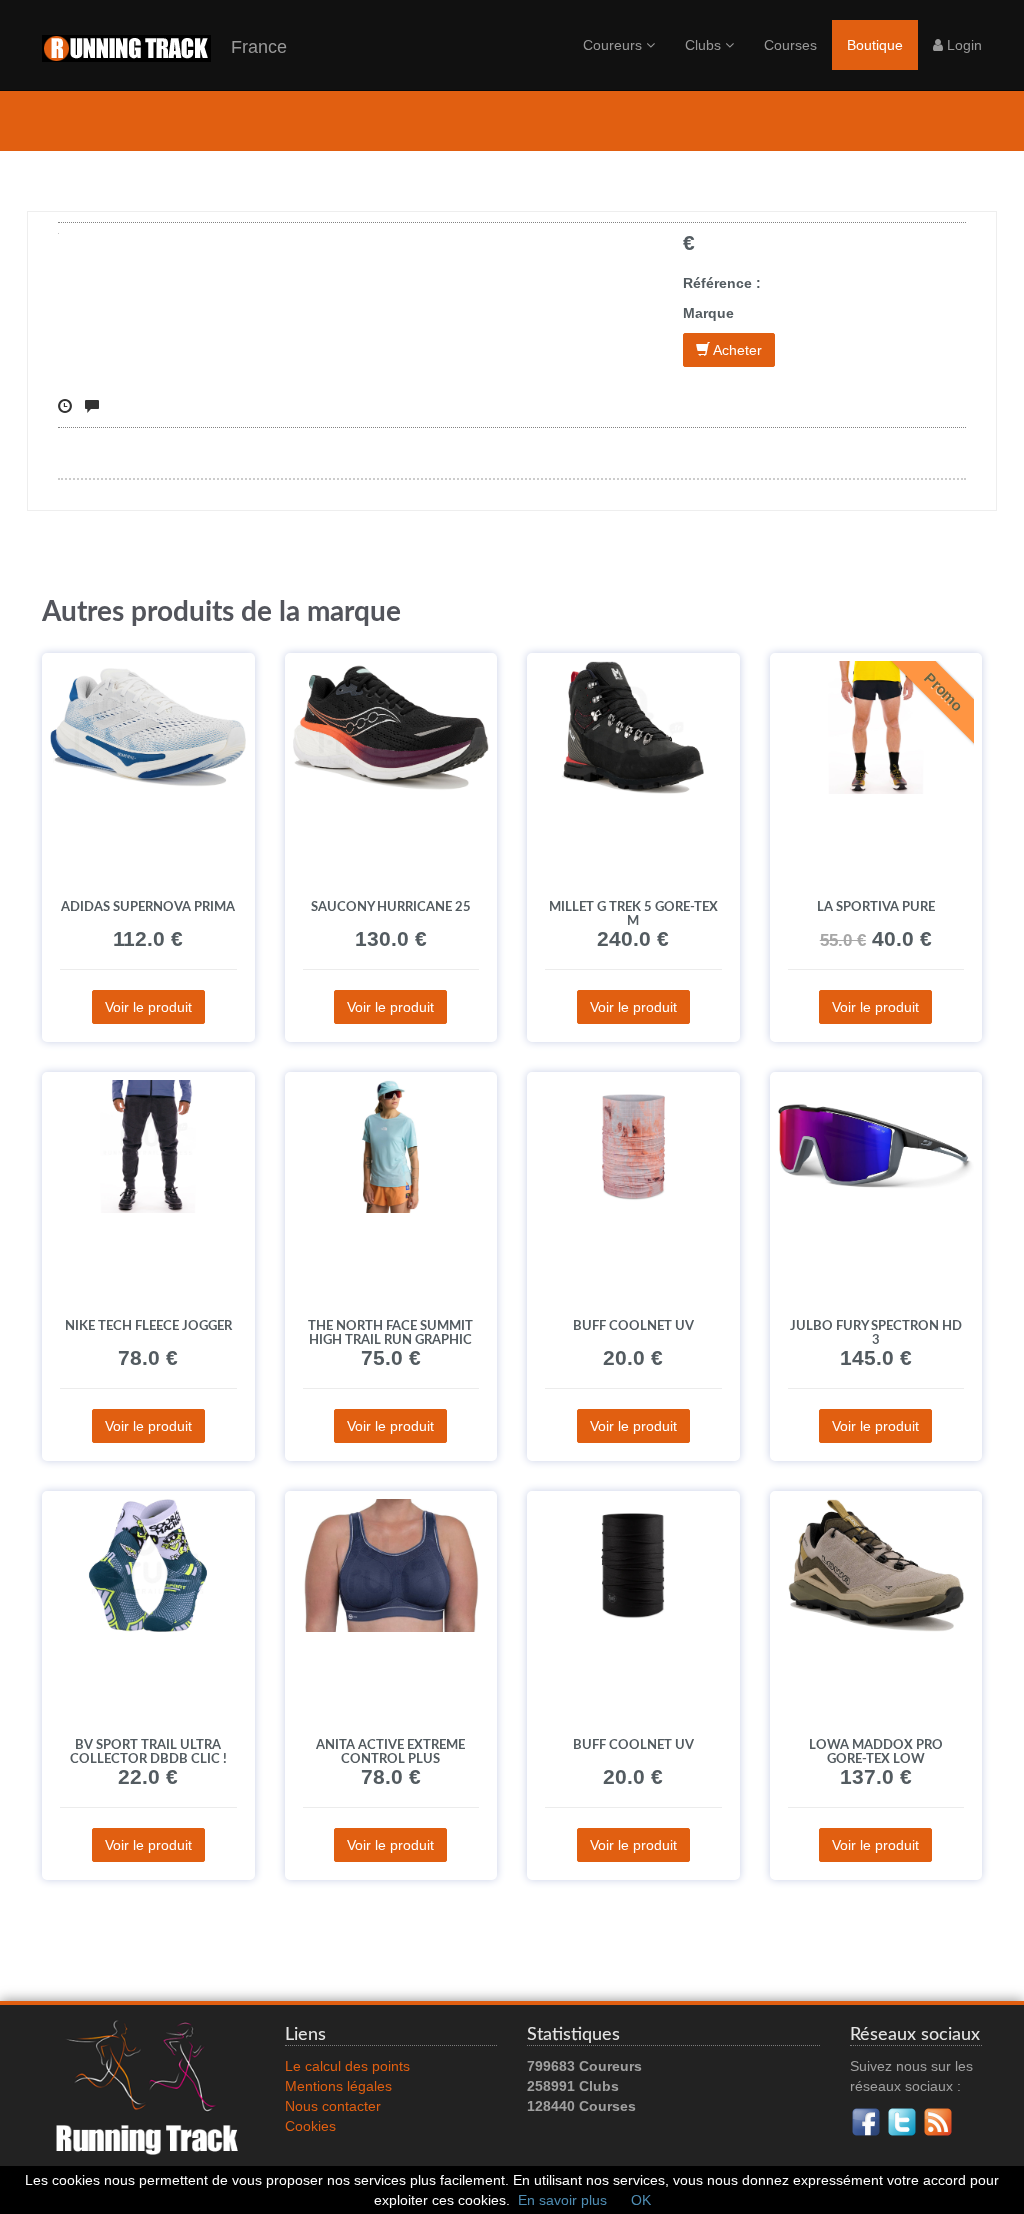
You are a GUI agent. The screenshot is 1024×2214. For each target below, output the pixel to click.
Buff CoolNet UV (633, 1326)
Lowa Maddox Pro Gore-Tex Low (876, 1752)
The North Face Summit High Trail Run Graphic (390, 1333)
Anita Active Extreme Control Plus (390, 1752)
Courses (790, 45)
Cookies (310, 2126)
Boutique (875, 45)
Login (962, 45)
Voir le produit (148, 1007)
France (249, 47)
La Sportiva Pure (876, 907)
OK (641, 2200)
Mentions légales (338, 2086)
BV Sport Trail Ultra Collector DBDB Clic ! (148, 1752)
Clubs (705, 45)
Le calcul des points (347, 2066)
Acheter (736, 350)
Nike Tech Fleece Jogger (148, 1326)
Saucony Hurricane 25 (391, 907)
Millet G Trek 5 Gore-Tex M (633, 914)
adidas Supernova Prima (148, 907)
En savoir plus (562, 2200)
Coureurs (614, 45)
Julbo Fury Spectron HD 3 (876, 1333)
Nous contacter (333, 2106)
